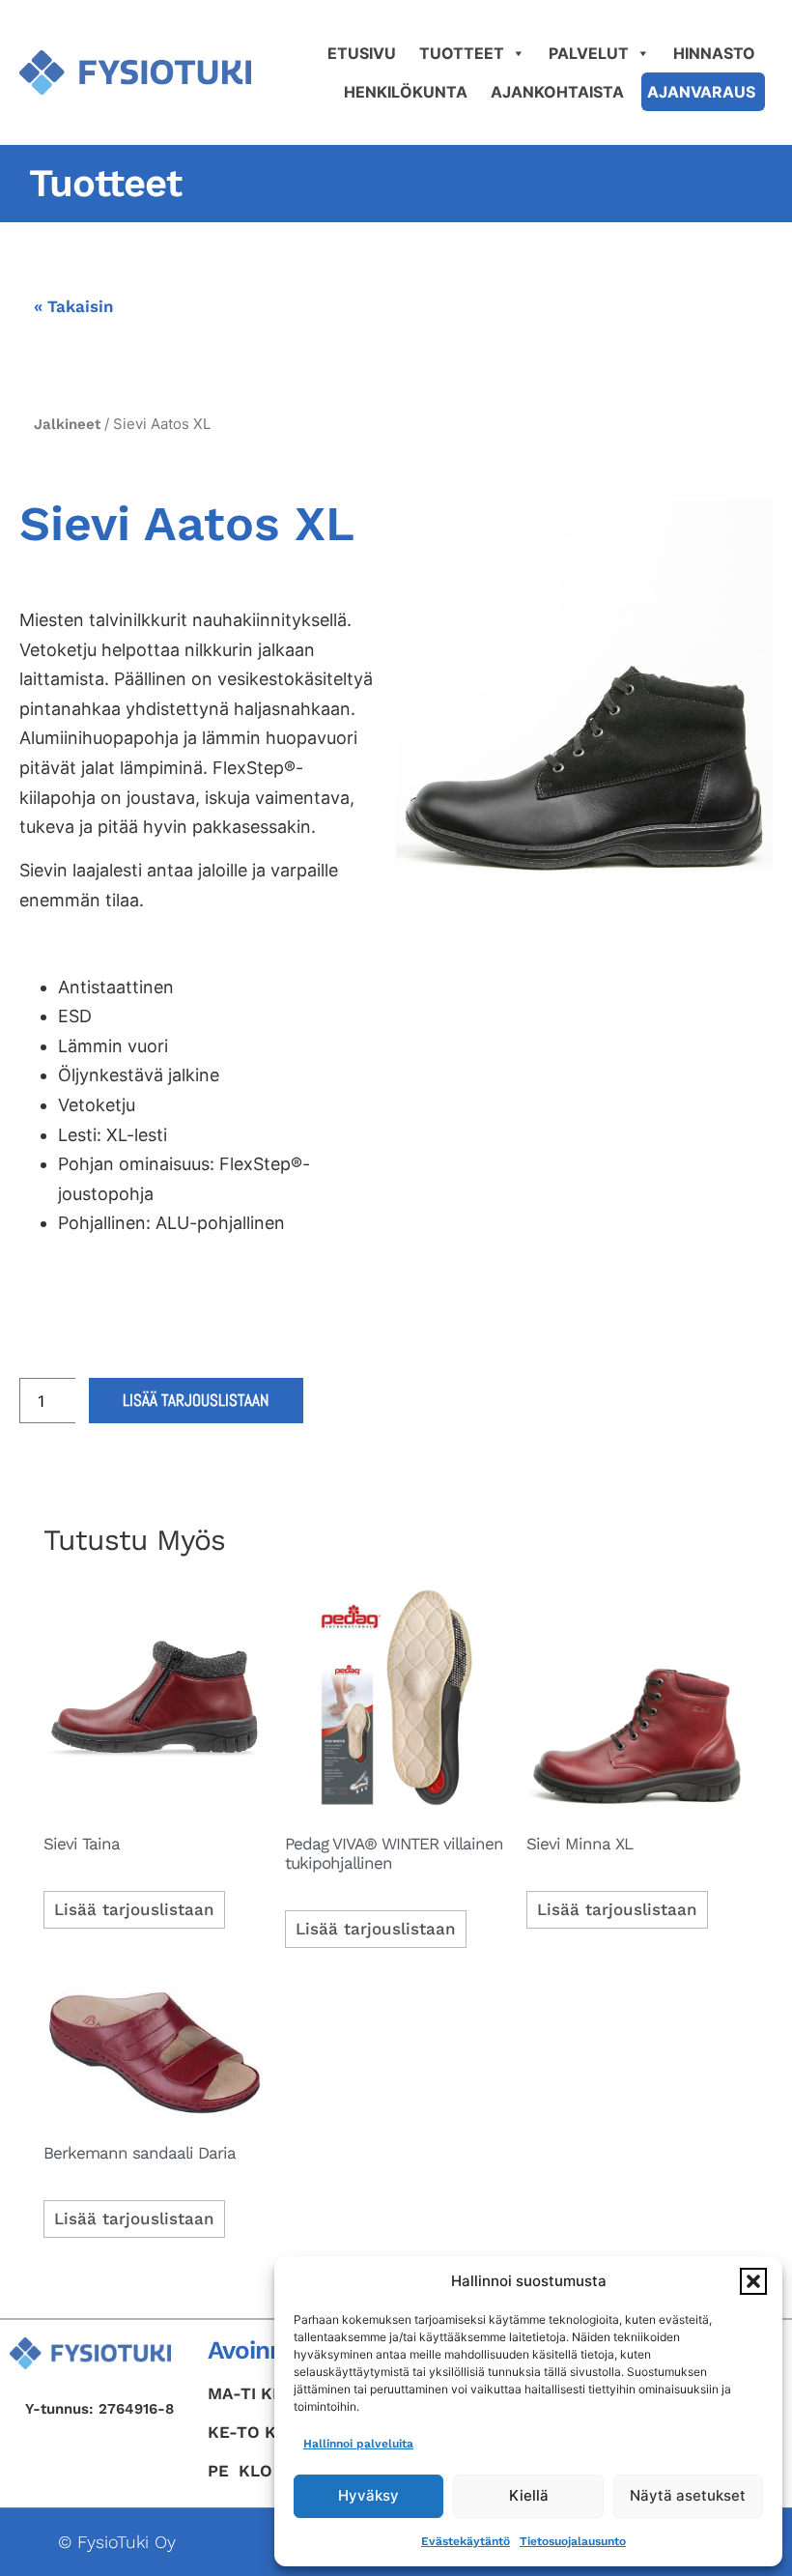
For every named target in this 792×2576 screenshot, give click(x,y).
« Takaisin (74, 306)
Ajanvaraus (701, 92)
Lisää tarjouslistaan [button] (134, 1909)
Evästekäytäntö (466, 2541)
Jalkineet (67, 424)
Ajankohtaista (557, 92)
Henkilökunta (406, 92)
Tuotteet (462, 53)
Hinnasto (714, 53)
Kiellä (529, 2495)
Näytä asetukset (688, 2495)
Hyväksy (368, 2495)
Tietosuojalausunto (573, 2541)
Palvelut (589, 53)
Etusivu (362, 53)
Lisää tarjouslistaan (196, 1400)
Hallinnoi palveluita (358, 2444)
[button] (753, 2281)
